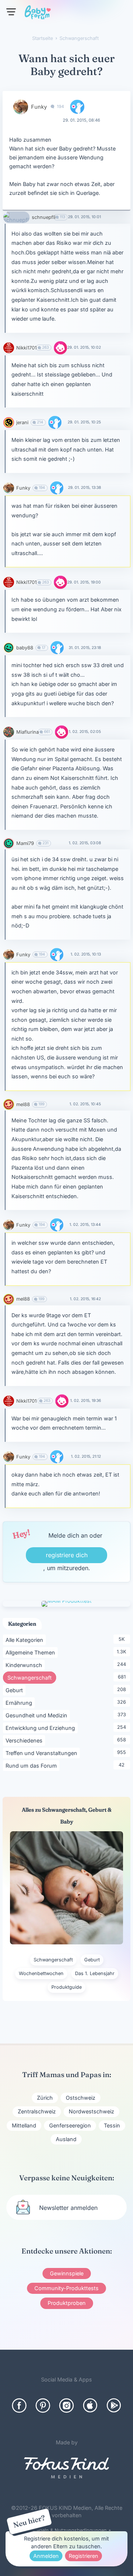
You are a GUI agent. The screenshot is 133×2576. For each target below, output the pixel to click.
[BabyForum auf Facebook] (19, 2406)
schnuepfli (44, 217)
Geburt (16, 1690)
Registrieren (83, 2556)
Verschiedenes (25, 1740)
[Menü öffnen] (11, 12)
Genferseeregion (70, 2125)
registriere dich (67, 1555)
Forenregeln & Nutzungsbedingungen (64, 2530)
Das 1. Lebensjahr (95, 1973)
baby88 (25, 648)
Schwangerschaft (32, 1677)
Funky (39, 107)
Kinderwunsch (25, 1665)
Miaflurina (28, 732)
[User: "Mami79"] (9, 843)
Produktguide (66, 1987)
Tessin (112, 2125)
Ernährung (20, 1703)
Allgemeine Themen (32, 1652)
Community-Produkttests (66, 2288)
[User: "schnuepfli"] (16, 217)
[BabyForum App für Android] (114, 2406)
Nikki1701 (26, 348)
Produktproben (67, 2303)
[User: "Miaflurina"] (9, 732)
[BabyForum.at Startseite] (38, 14)
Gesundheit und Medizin (38, 1715)
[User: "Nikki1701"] (9, 348)
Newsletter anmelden (68, 2208)
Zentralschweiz (37, 2111)
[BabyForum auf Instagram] (66, 2406)
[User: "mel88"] (9, 1104)
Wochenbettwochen (41, 1973)
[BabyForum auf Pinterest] (43, 2406)
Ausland (66, 2139)
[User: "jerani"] (9, 422)
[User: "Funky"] (21, 107)
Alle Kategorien (26, 1640)
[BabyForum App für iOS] (90, 2406)
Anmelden (46, 2556)
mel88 (23, 1104)
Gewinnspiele (67, 2273)
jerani (22, 422)
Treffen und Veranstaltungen (43, 1753)
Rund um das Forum (33, 1765)
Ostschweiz (81, 2098)
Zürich (45, 2098)
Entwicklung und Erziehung (42, 1728)
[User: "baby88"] (9, 648)
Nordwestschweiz (91, 2111)
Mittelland (24, 2125)
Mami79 (25, 843)
